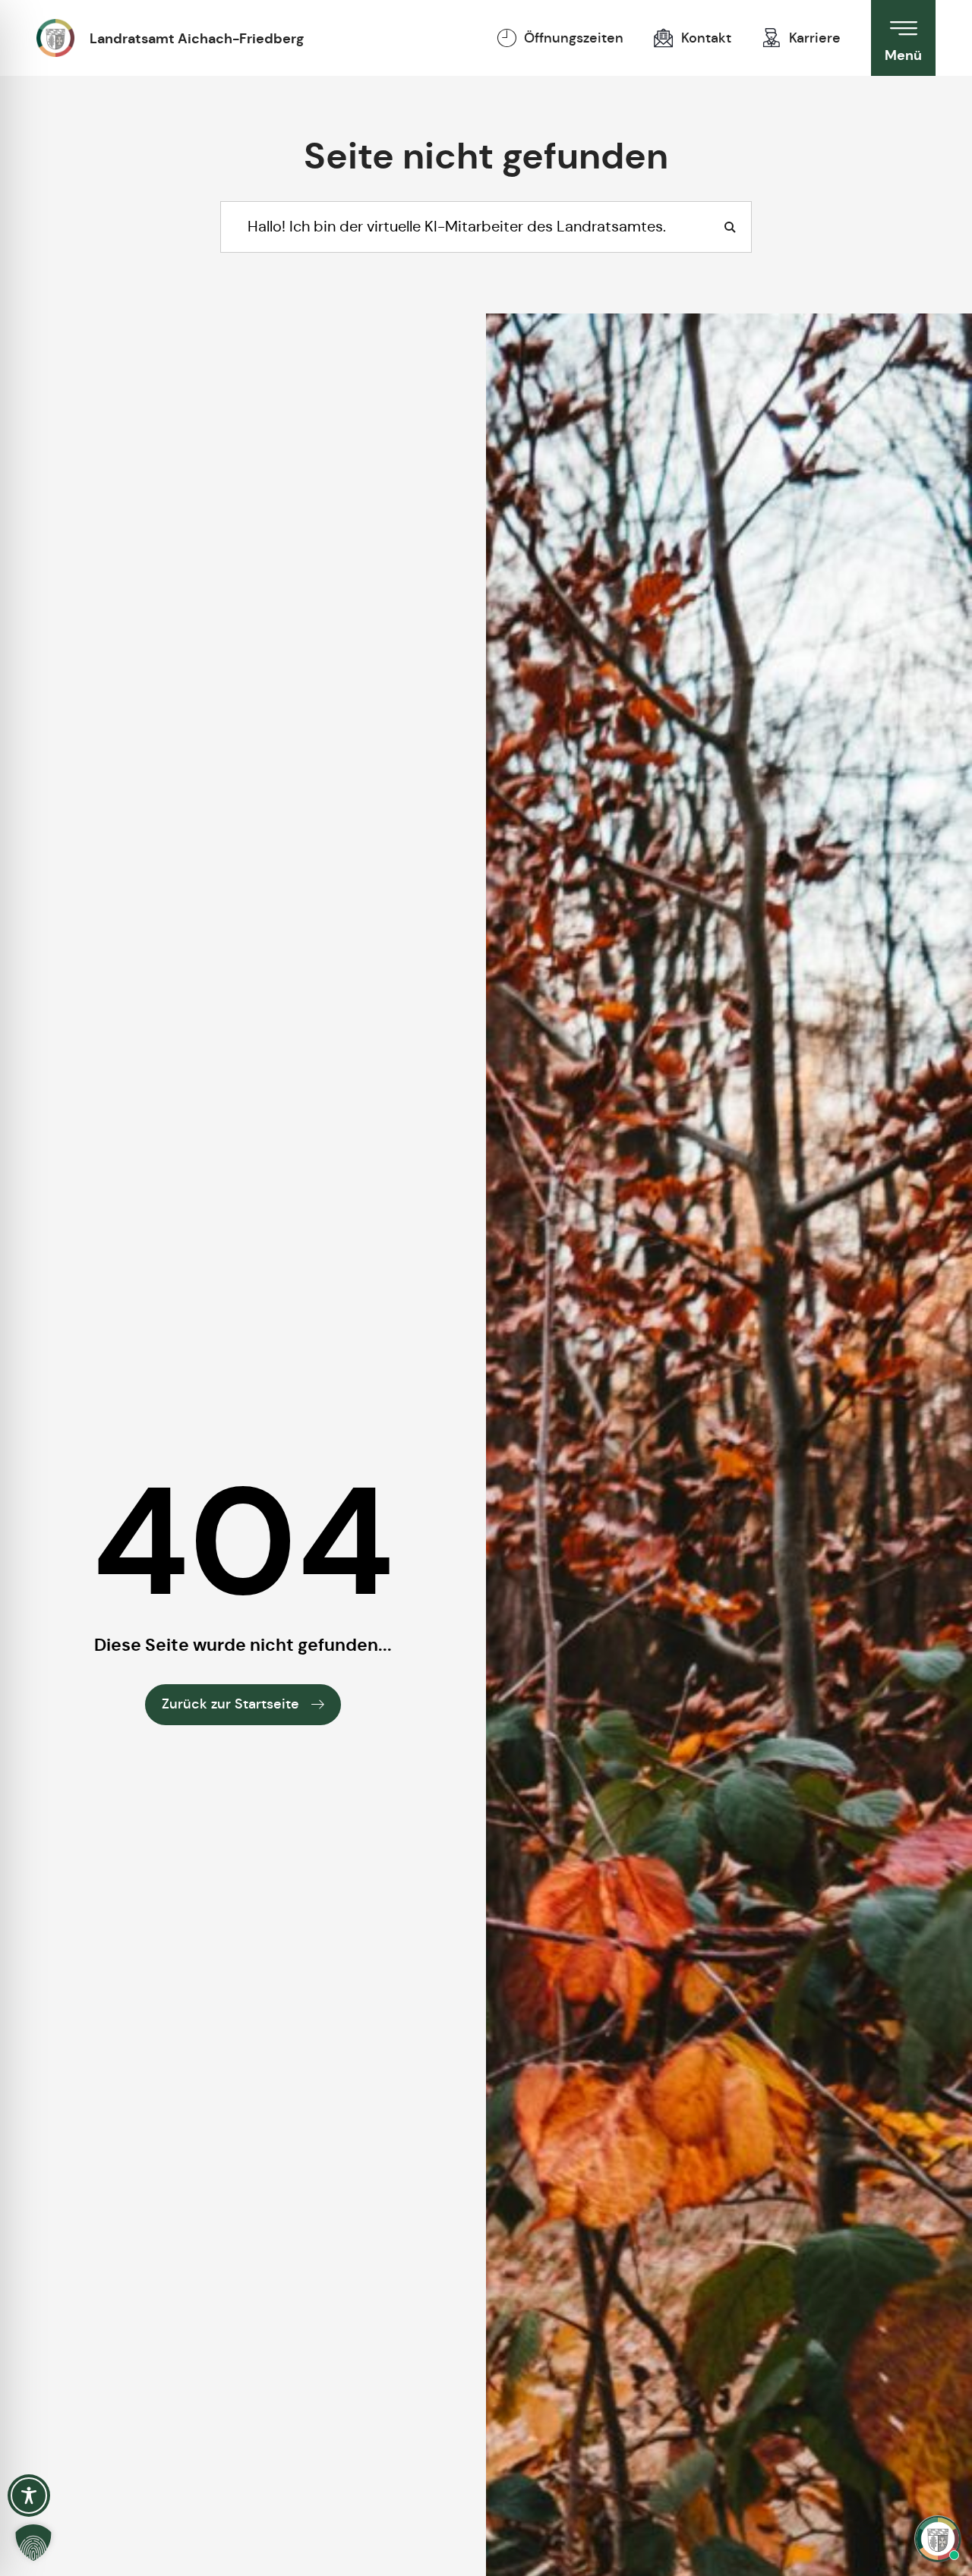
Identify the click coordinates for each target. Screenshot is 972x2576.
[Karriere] (772, 38)
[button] (33, 2543)
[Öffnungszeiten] (507, 38)
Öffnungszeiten (574, 38)
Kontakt (706, 38)
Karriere (815, 38)
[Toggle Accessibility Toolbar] (29, 2496)
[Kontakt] (664, 38)
